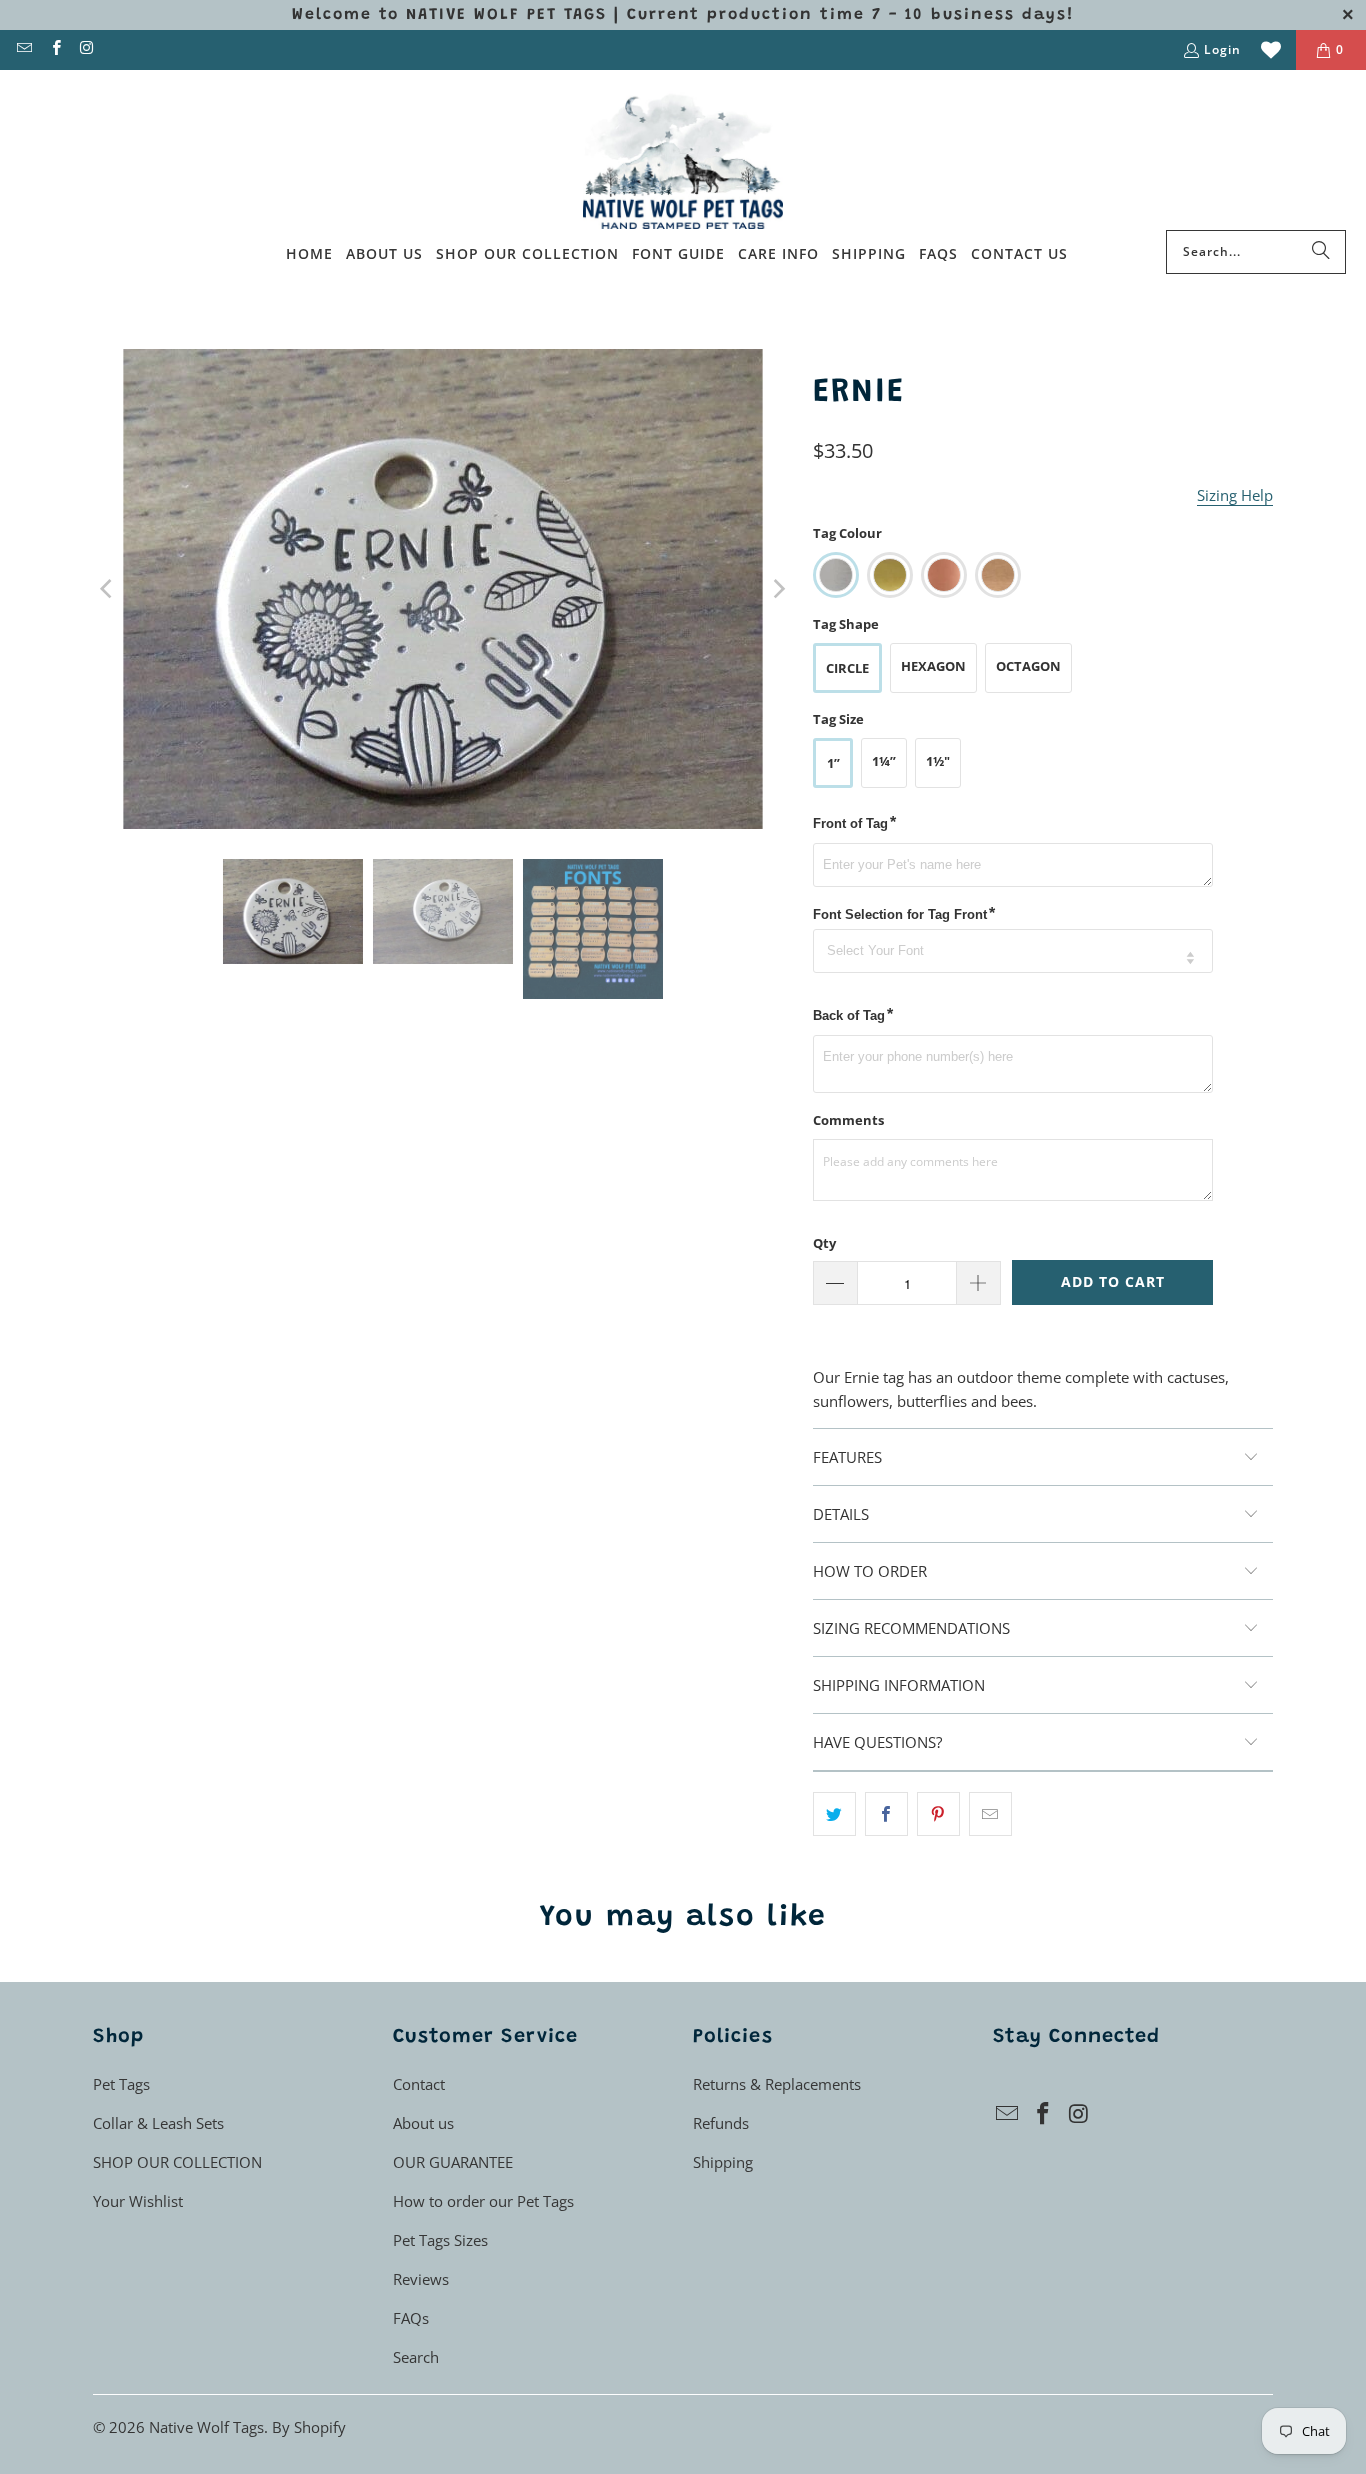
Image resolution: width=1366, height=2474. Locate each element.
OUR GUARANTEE (453, 2162)
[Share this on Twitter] (834, 1814)
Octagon (1028, 666)
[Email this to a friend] (990, 1814)
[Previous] (108, 589)
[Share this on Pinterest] (938, 1814)
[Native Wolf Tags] (683, 155)
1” (833, 763)
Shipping (723, 2162)
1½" (938, 761)
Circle (847, 668)
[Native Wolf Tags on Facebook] (54, 49)
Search (416, 2357)
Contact (419, 2084)
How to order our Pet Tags (483, 2201)
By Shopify (309, 2427)
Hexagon (933, 666)
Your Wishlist (138, 2201)
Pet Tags (121, 2084)
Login (1222, 49)
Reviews (421, 2279)
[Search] (1321, 252)
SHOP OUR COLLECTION (177, 2162)
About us (423, 2123)
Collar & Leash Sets (158, 2123)
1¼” (884, 761)
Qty (824, 1243)
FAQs (411, 2318)
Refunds (721, 2123)
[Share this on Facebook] (886, 1814)
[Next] (778, 589)
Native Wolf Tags (206, 2427)
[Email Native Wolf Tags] (23, 49)
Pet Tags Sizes (440, 2240)
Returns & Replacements (777, 2084)
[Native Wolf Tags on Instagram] (86, 49)
